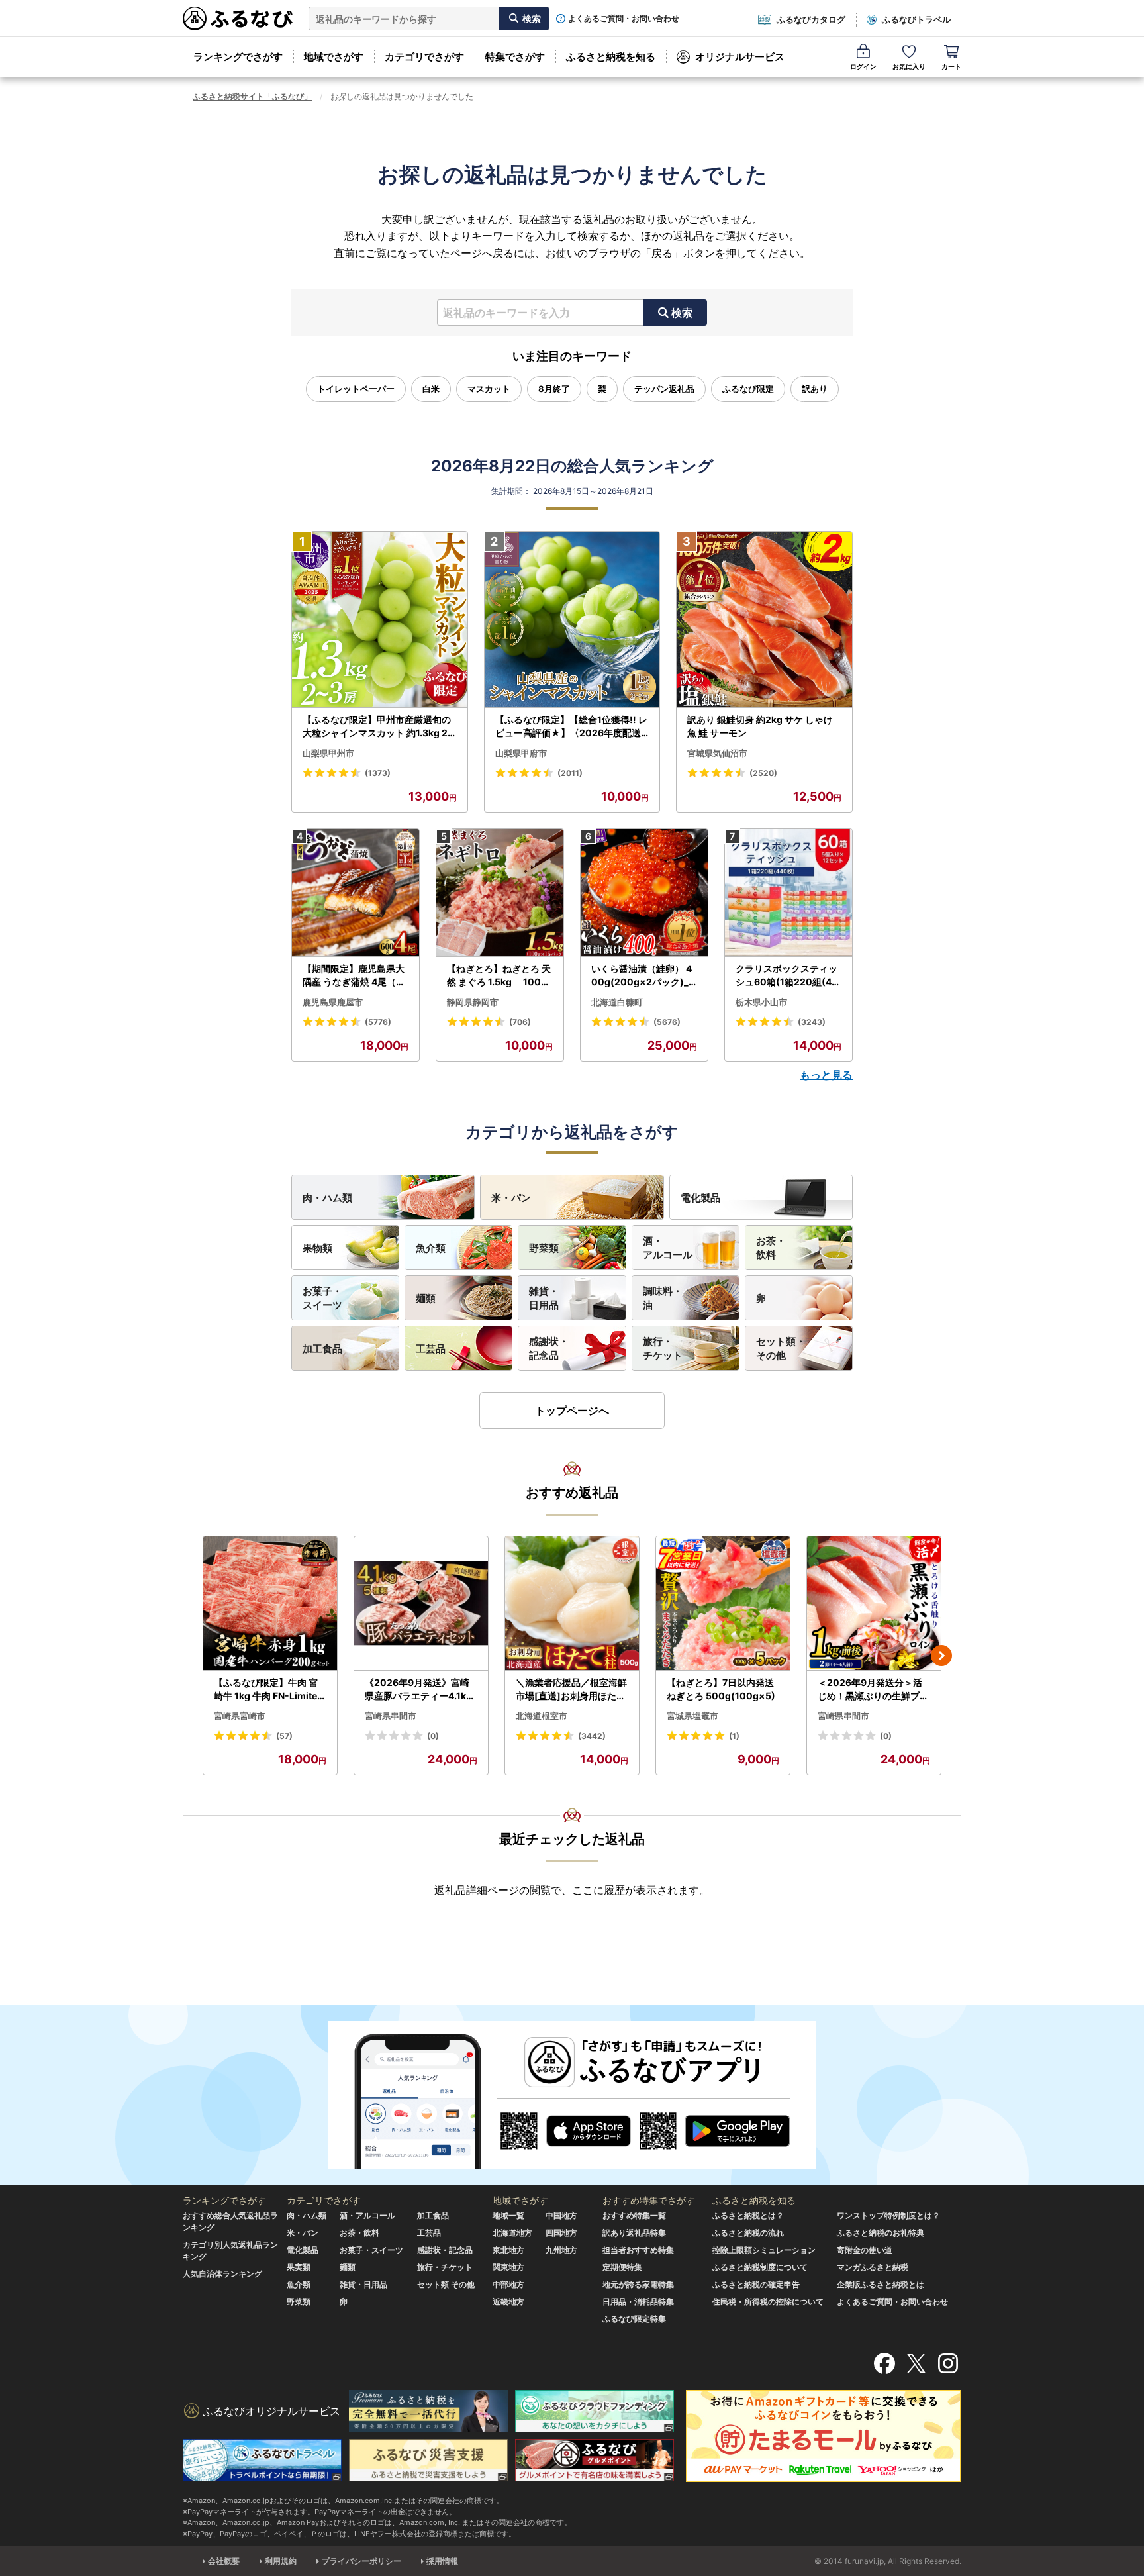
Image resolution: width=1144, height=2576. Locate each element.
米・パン (511, 1198)
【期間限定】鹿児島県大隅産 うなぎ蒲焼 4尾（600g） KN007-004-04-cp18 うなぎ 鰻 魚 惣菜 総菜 (356, 975)
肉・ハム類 (327, 1198)
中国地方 (561, 2215)
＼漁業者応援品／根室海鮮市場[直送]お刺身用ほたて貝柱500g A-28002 (571, 1689)
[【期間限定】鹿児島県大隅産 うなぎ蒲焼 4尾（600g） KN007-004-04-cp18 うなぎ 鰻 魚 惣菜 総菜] (356, 893)
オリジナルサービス (740, 57)
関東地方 (508, 2267)
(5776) (378, 1022)
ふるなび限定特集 (634, 2319)
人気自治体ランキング (222, 2274)
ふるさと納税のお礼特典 (881, 2233)
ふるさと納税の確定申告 (756, 2284)
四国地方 (561, 2233)
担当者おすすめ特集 (638, 2250)
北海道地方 (512, 2233)
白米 (431, 389)
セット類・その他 (781, 1348)
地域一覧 (508, 2215)
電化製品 (700, 1198)
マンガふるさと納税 (873, 2267)
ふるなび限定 (748, 389)
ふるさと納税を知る (611, 57)
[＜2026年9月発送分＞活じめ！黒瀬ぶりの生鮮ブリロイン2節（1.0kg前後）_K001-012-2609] (874, 1604)
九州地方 (561, 2250)
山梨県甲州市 (328, 753)
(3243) (812, 1022)
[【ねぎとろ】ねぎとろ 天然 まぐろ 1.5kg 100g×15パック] (500, 893)
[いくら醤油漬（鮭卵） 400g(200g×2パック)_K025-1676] (644, 893)
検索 (682, 313)
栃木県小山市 (761, 1002)
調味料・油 (663, 1298)
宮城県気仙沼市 (717, 753)
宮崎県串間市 (391, 1716)
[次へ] (941, 1656)
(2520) (763, 773)
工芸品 (431, 1349)
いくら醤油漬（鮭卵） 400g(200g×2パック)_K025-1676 (643, 975)
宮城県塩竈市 (692, 1716)
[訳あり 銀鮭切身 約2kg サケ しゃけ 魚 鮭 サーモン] (764, 620)
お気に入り (909, 66)
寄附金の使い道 (865, 2250)
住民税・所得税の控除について (768, 2302)
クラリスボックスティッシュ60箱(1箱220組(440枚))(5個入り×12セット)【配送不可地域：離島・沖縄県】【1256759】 (788, 975)
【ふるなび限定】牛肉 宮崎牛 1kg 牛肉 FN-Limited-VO (268, 1689)
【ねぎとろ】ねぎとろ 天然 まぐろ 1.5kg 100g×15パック (499, 975)
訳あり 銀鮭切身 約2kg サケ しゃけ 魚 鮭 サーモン (760, 726)
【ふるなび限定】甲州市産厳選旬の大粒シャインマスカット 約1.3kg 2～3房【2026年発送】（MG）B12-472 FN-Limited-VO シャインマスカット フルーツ (378, 726)
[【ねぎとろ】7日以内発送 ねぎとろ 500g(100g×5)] (723, 1604)
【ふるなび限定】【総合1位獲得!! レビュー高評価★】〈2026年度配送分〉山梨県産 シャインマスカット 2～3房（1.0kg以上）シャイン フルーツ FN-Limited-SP (572, 726)
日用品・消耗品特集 (638, 2302)
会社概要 (224, 2561)
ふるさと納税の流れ (748, 2233)
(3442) (592, 1736)
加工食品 (322, 1349)
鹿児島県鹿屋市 (333, 1002)
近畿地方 (508, 2302)
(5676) (667, 1022)
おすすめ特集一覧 (634, 2215)
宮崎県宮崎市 (240, 1716)
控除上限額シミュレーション (764, 2250)
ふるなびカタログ (811, 19)
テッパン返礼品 (664, 389)
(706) (520, 1022)
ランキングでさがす (238, 57)
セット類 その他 (446, 2284)
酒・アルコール (668, 1248)
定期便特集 (622, 2267)
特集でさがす (515, 57)
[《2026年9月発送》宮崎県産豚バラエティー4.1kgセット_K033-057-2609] (421, 1604)
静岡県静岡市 (473, 1002)
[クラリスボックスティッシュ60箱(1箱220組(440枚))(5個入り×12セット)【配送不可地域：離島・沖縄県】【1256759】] (788, 893)
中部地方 (508, 2284)
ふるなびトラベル (916, 19)
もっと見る (826, 1075)
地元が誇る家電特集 (638, 2284)
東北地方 (508, 2250)
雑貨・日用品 (544, 1298)
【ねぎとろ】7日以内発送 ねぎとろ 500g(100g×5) (721, 1689)
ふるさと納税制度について (760, 2267)
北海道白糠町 (617, 1002)
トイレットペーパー (356, 389)
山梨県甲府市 (521, 753)
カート (951, 66)
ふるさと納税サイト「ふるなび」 (252, 96)
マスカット (489, 389)
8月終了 (554, 389)
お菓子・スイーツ (322, 1298)
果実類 (299, 2267)
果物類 (317, 1248)
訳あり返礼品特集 (634, 2233)
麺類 (426, 1298)
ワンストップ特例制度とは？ (888, 2215)
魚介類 (431, 1248)
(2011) (570, 773)
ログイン (863, 66)
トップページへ (572, 1411)
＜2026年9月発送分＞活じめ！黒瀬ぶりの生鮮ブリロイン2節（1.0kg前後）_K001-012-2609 (873, 1689)
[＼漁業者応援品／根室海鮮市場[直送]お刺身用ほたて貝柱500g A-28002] (572, 1604)
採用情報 (442, 2561)
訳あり (815, 389)
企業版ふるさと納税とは (881, 2284)
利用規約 (281, 2561)
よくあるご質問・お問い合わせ (624, 19)
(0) (433, 1736)
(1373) (378, 773)
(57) (284, 1736)
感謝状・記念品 (549, 1348)
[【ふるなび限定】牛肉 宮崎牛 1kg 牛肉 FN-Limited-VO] (270, 1604)
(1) (734, 1736)
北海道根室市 (542, 1716)
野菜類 (544, 1248)
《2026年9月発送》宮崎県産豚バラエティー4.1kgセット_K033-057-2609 (419, 1689)
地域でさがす (334, 57)
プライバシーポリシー (361, 2561)
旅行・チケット (663, 1348)
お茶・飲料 (771, 1248)
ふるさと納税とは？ (748, 2215)
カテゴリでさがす (424, 57)
